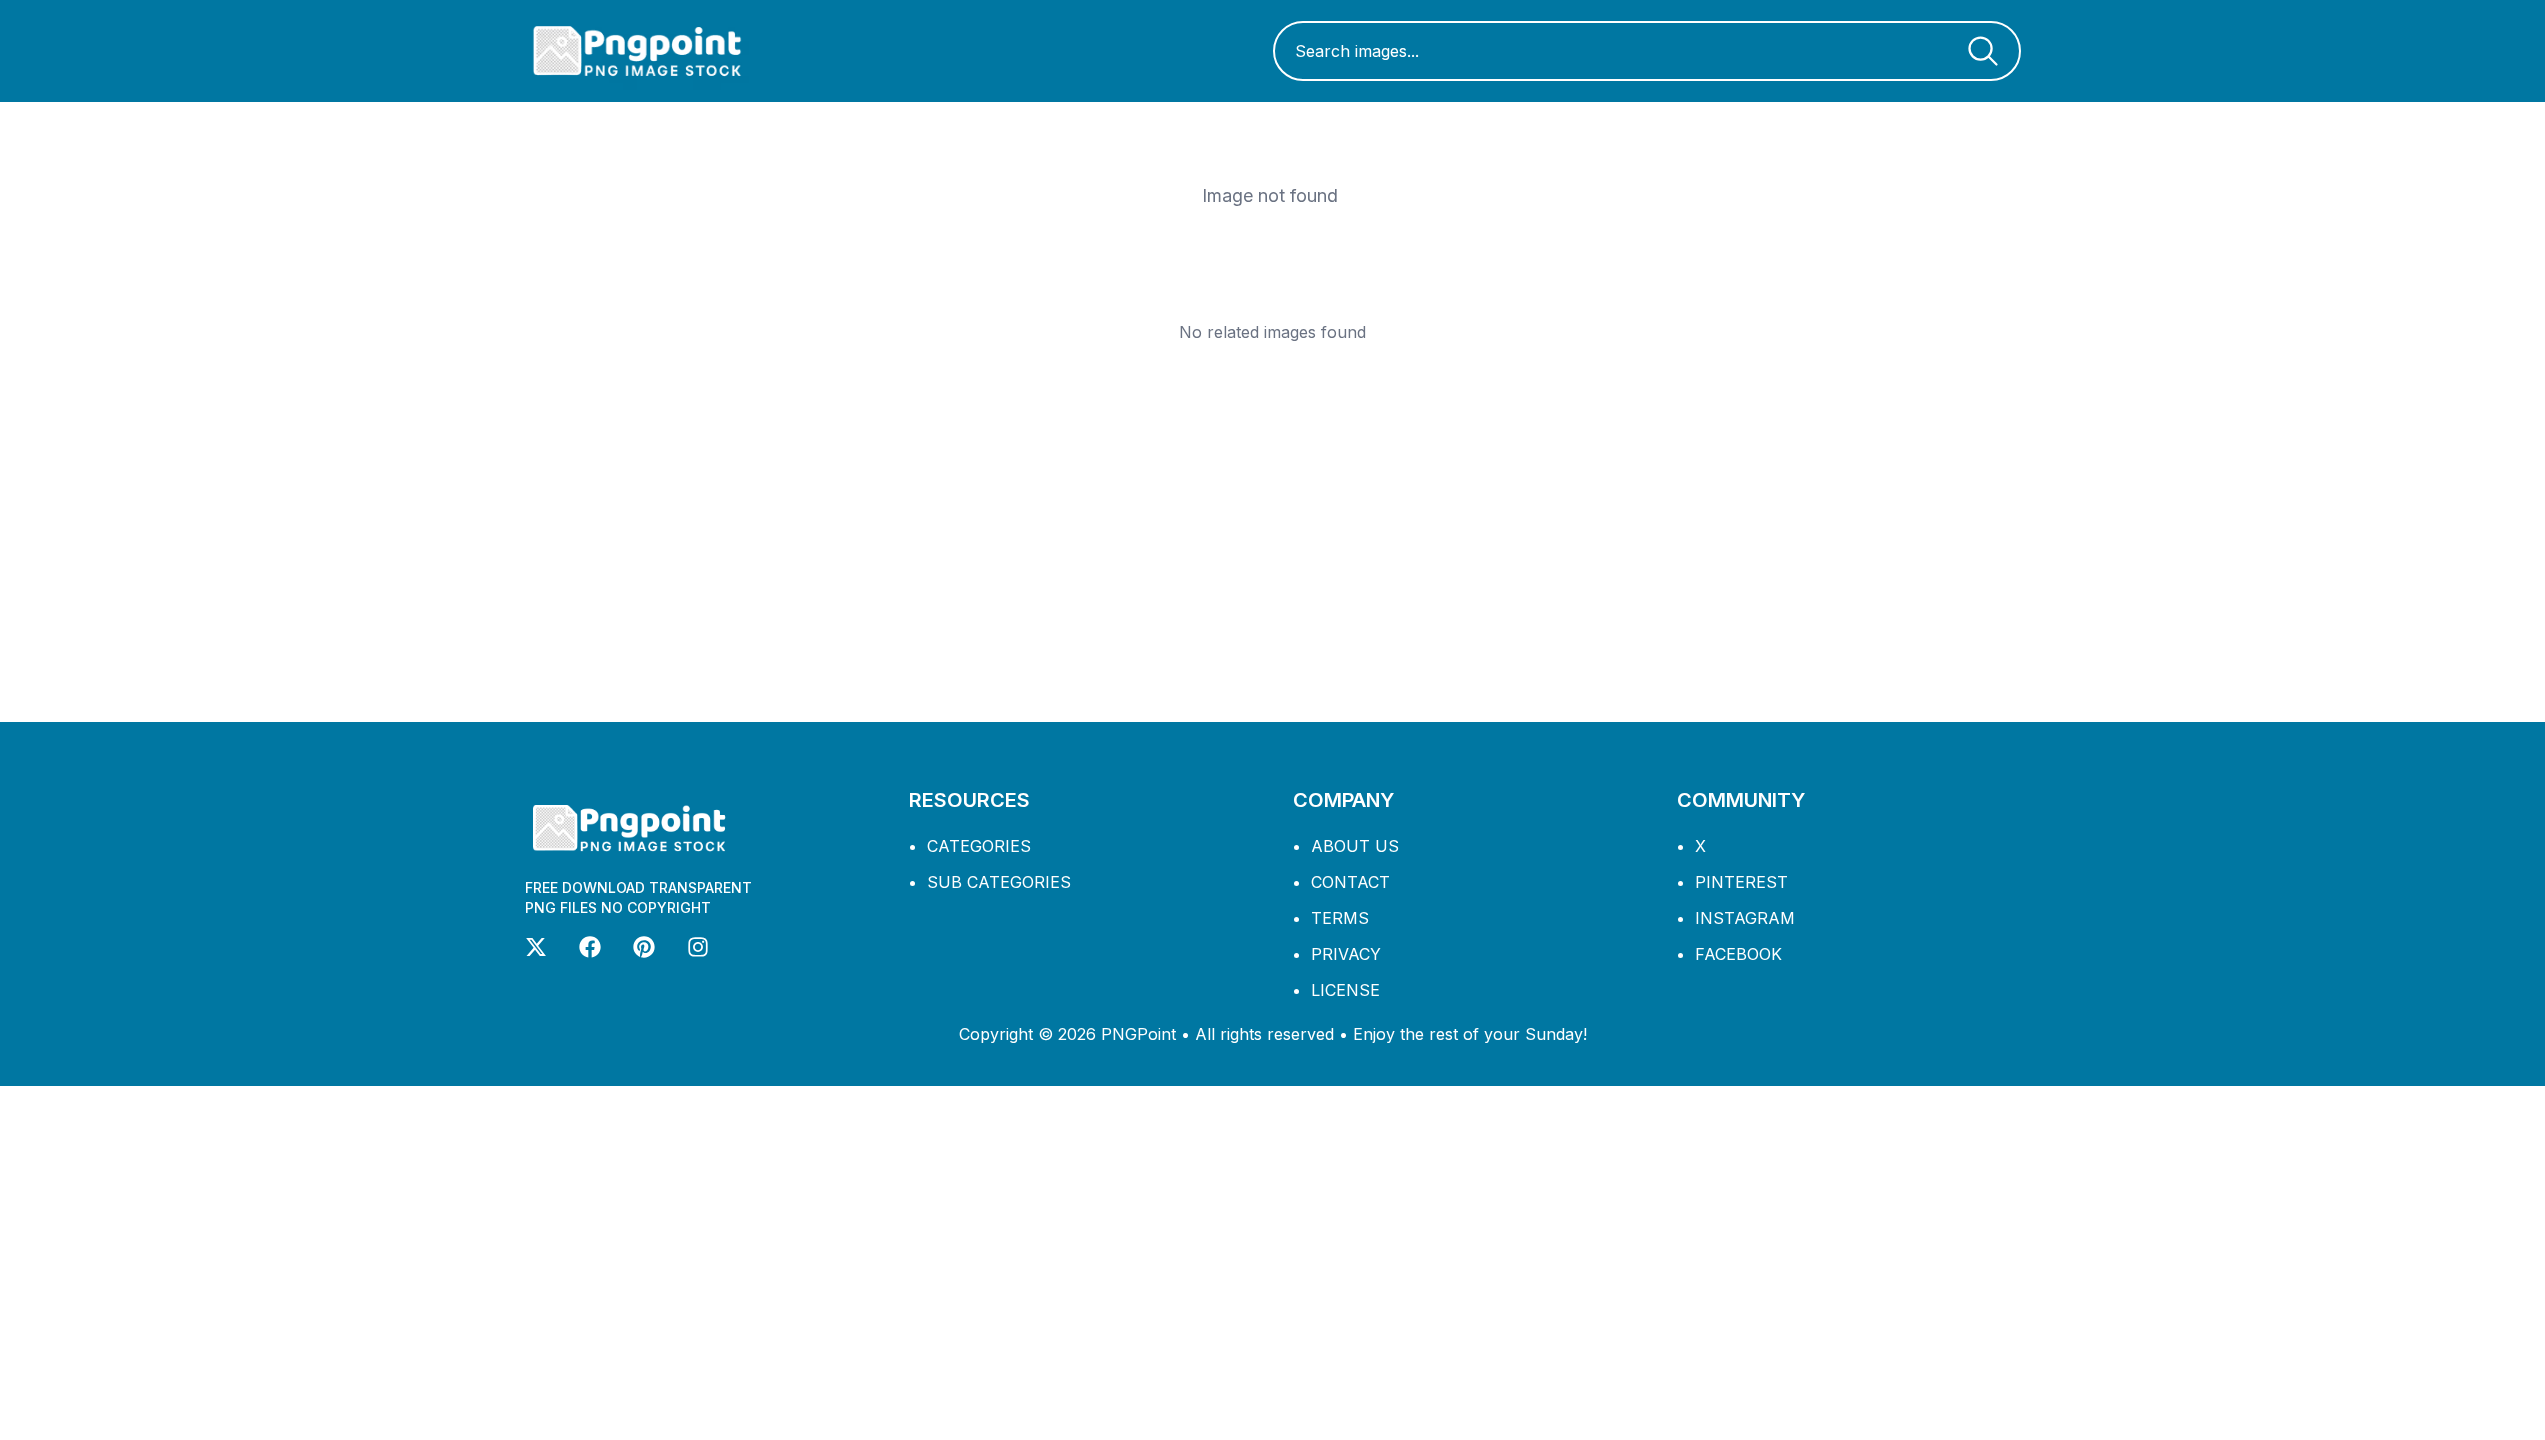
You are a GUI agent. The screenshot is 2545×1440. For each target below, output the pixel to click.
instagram (1745, 918)
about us (1355, 846)
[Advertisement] (1273, 532)
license (1345, 990)
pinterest (1741, 882)
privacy (1346, 954)
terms (1340, 918)
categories (979, 846)
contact (1350, 882)
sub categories (999, 882)
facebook (1738, 954)
